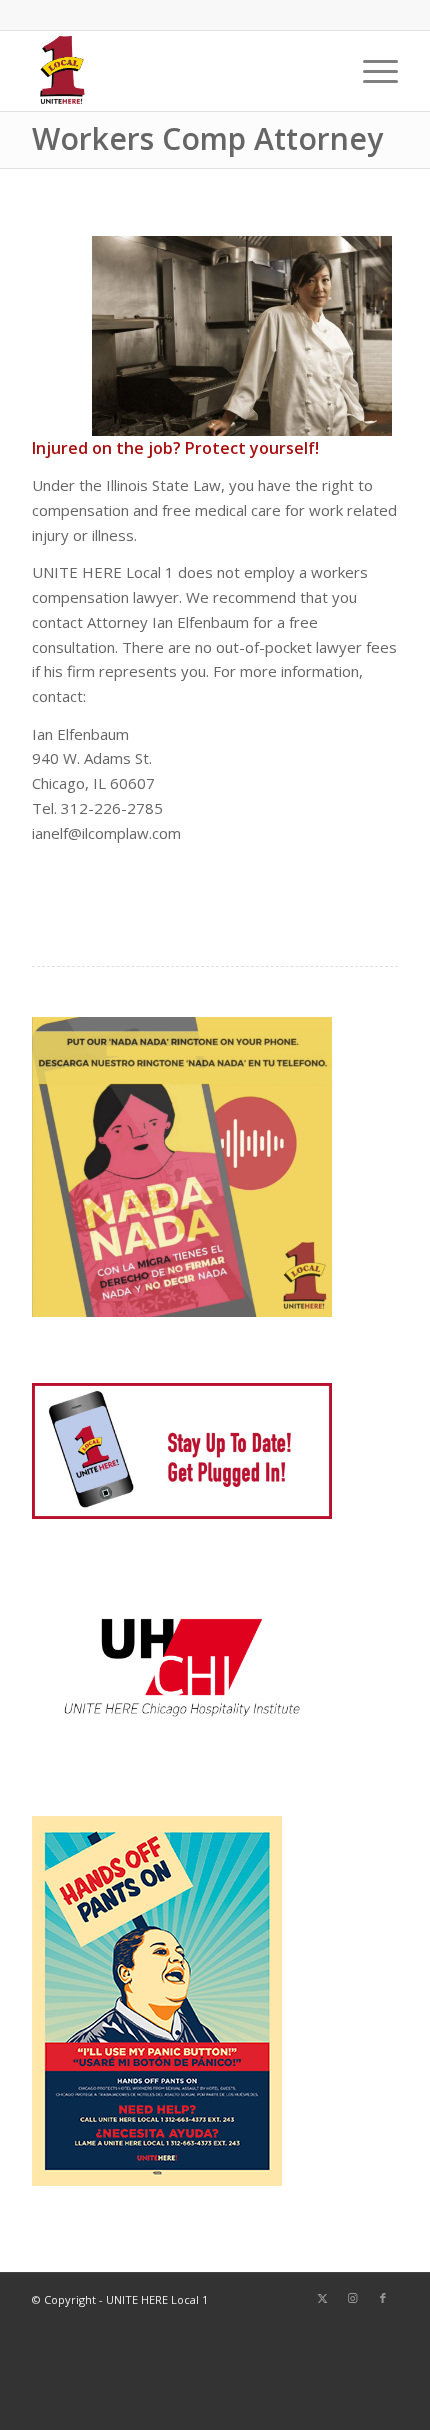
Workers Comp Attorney (207, 138)
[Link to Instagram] (353, 2298)
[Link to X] (323, 2298)
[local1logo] (178, 71)
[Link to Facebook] (383, 2298)
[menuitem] (370, 71)
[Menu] (370, 71)
